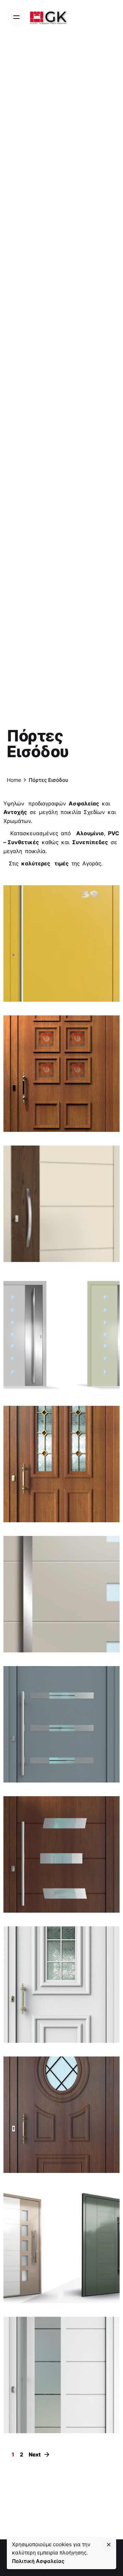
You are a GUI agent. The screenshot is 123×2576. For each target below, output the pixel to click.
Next (35, 2455)
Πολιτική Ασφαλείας (38, 2561)
